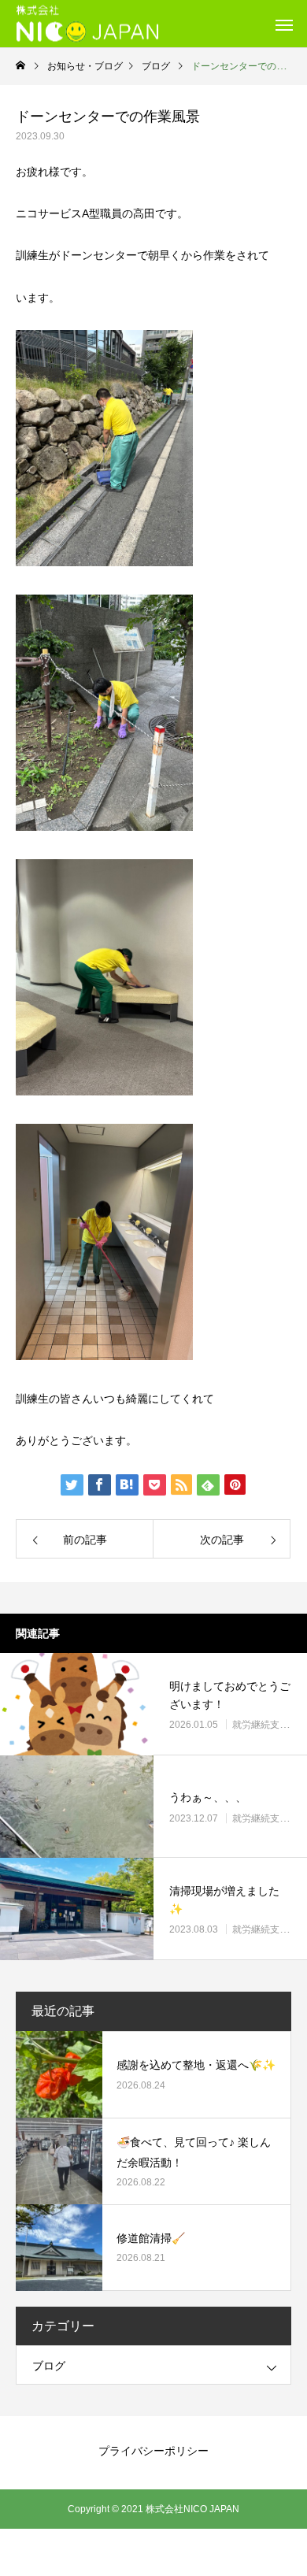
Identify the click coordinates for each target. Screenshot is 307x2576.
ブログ (49, 2366)
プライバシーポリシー (153, 2451)
